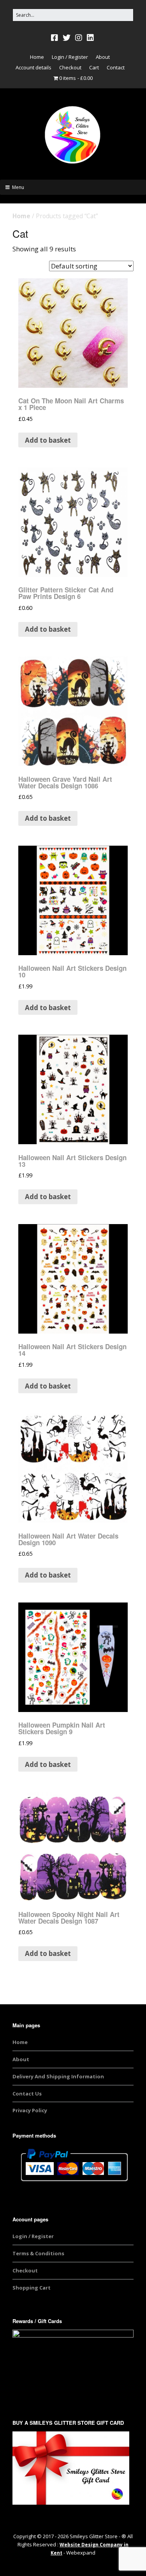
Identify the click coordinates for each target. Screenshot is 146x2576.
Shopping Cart (32, 2288)
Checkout (70, 67)
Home (37, 57)
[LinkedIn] (90, 38)
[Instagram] (79, 38)
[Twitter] (67, 38)
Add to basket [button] (48, 440)
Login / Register (70, 57)
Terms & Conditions (38, 2253)
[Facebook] (55, 38)
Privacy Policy (30, 2110)
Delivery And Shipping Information (58, 2076)
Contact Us (27, 2094)
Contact (116, 67)
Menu (18, 187)
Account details (33, 67)
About (103, 57)
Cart (94, 67)
